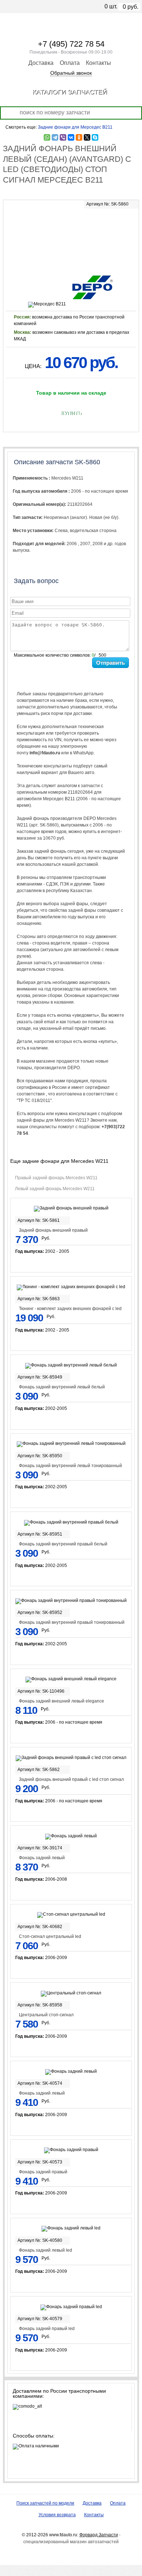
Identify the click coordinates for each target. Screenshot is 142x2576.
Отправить (111, 663)
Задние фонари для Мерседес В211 (75, 127)
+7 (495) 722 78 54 (71, 44)
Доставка (41, 63)
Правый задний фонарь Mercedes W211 (56, 1178)
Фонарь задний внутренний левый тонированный (70, 1466)
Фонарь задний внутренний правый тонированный (72, 1622)
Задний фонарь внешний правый (53, 1230)
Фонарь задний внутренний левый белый (62, 1387)
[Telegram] (55, 137)
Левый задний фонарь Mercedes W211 (55, 1189)
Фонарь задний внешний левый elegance (62, 1701)
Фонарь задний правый (43, 2172)
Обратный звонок (71, 73)
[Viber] (63, 137)
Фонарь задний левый (42, 1858)
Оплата (70, 63)
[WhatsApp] (47, 137)
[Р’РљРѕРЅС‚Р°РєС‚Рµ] (71, 137)
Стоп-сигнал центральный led (50, 1936)
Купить (71, 413)
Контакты (98, 63)
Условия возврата (57, 2515)
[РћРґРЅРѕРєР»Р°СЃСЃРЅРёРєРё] (79, 137)
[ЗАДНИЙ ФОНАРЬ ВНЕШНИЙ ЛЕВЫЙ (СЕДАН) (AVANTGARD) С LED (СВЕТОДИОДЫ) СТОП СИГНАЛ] (71, 237)
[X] (87, 137)
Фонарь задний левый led (46, 2250)
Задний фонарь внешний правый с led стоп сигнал (71, 1779)
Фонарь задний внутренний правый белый (63, 1544)
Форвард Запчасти (99, 2535)
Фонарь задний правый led (47, 2329)
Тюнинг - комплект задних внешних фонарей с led (70, 1309)
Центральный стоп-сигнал (46, 2015)
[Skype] (95, 137)
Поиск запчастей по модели (45, 2503)
